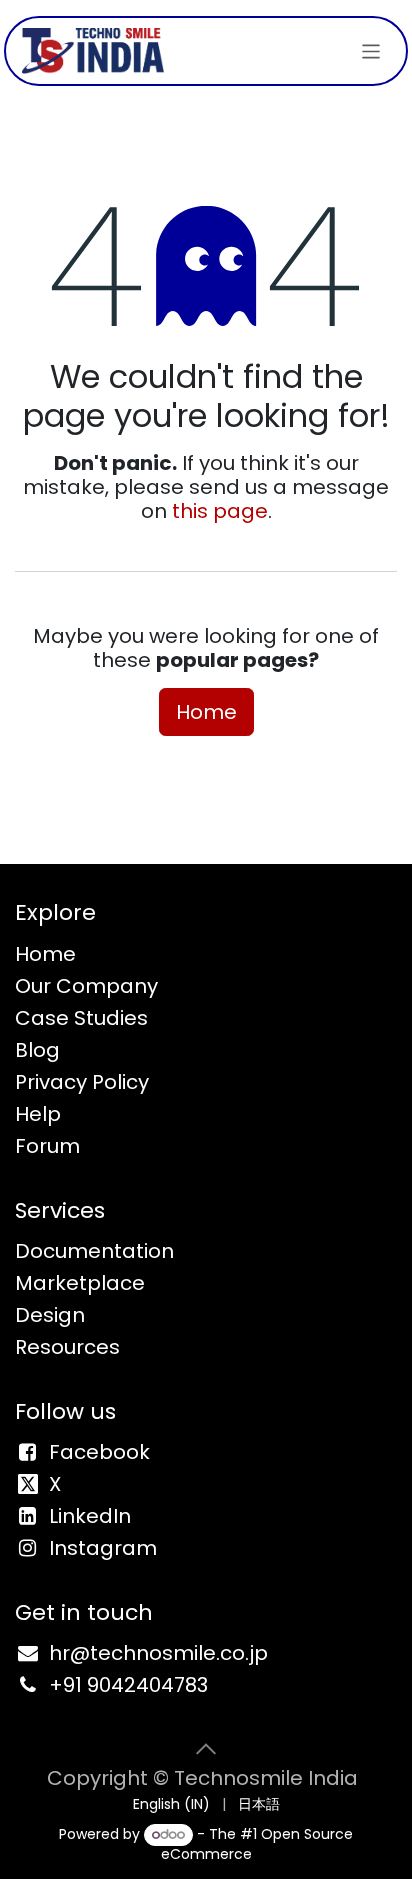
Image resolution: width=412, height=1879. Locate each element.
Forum (47, 1146)
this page (220, 511)
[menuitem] (171, 1804)
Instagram (103, 1548)
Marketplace (80, 1283)
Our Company (86, 986)
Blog (37, 1050)
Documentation (94, 1251)
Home (206, 712)
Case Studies (81, 1018)
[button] (206, 1749)
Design (50, 1315)
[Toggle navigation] (371, 50)
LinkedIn (90, 1516)
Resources (67, 1347)
